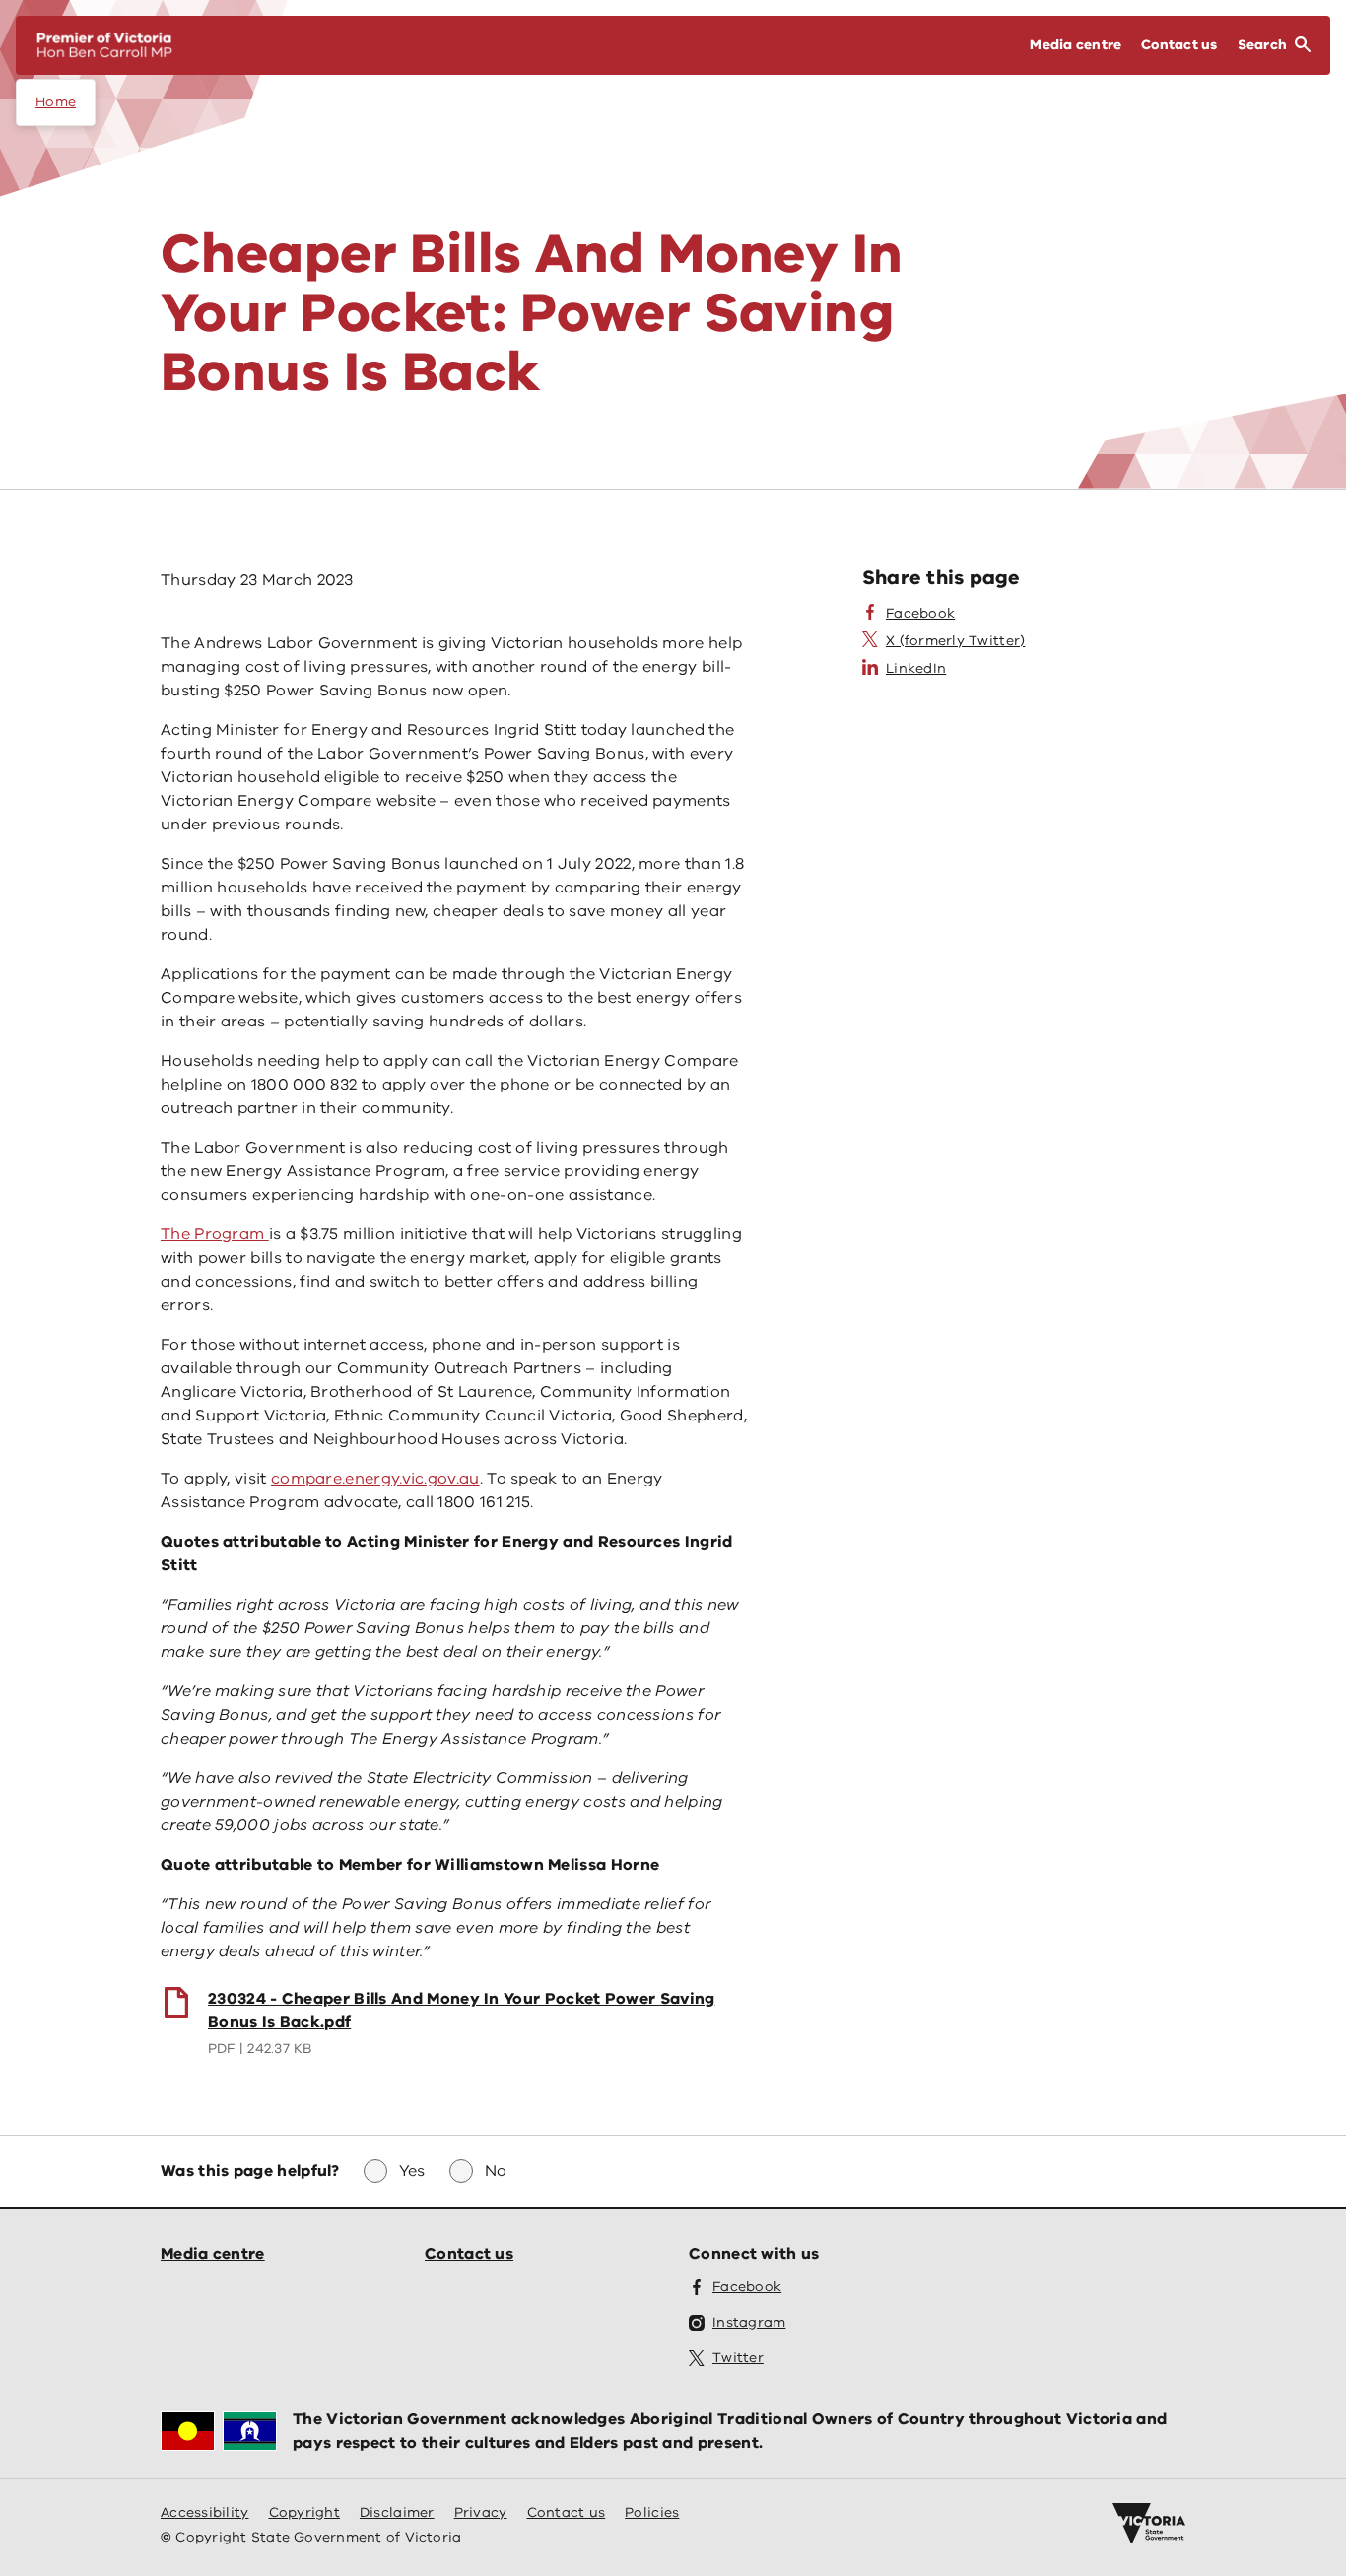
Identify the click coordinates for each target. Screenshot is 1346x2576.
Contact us (469, 2254)
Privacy (481, 2512)
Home (56, 102)
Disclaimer (397, 2512)
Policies (652, 2512)
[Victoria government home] (1149, 2524)
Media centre (213, 2254)
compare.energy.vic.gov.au (375, 1479)
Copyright (304, 2512)
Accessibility (205, 2512)
